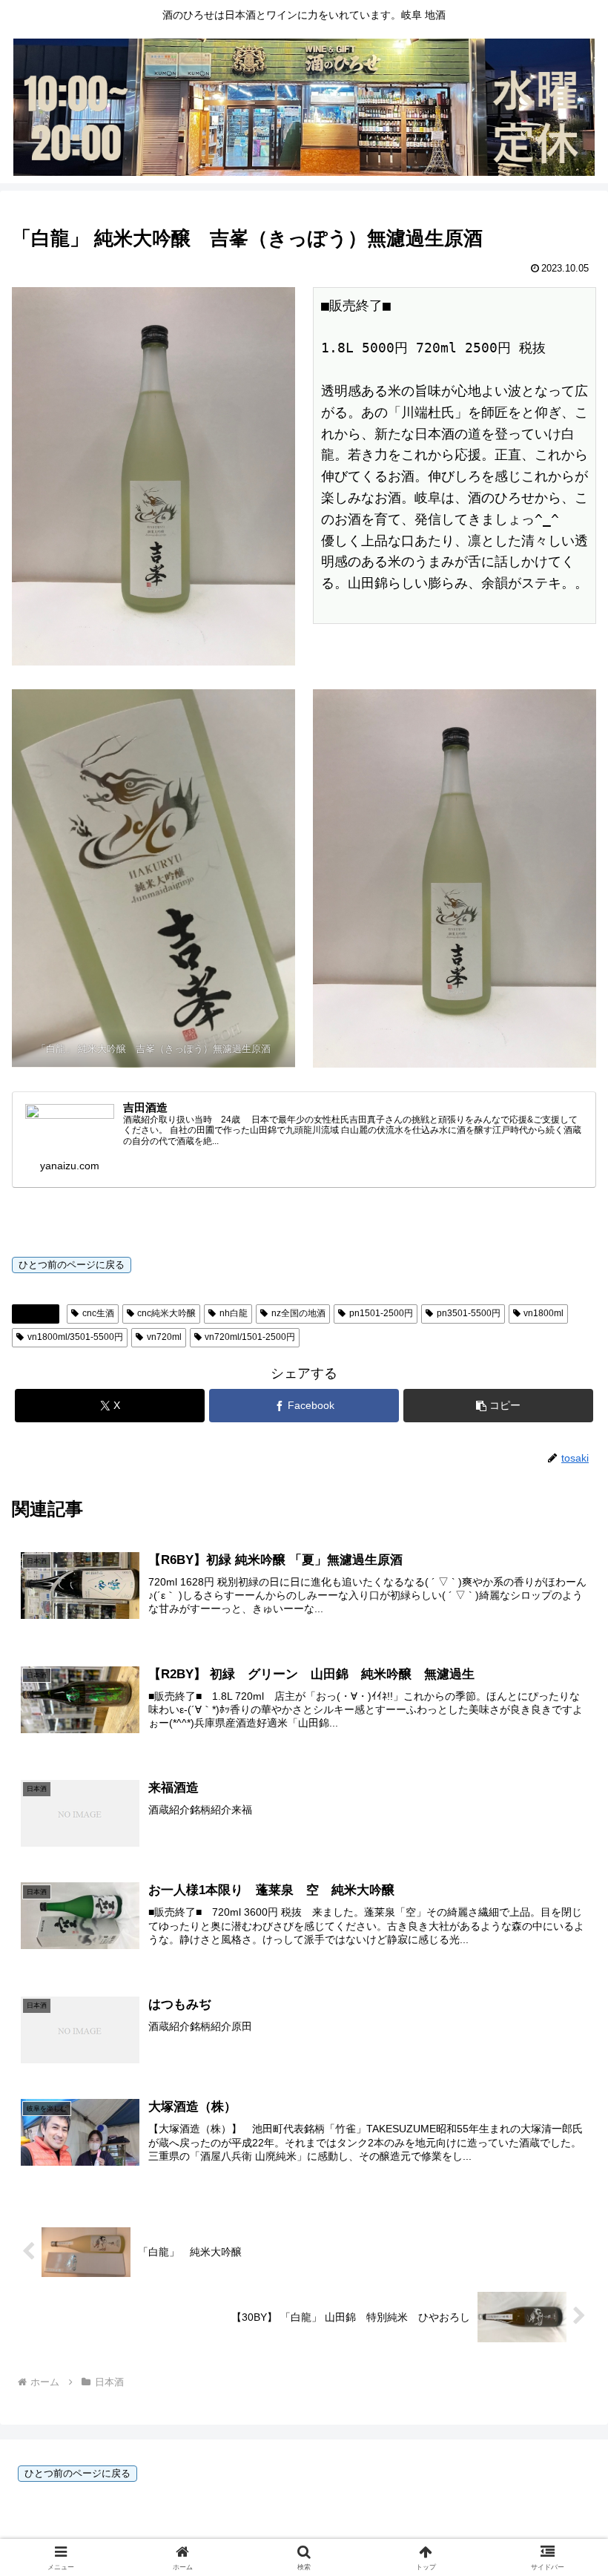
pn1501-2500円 (381, 1313)
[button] (498, 1406)
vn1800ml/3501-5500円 (75, 1337)
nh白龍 (234, 1313)
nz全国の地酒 (298, 1313)
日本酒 (42, 1313)
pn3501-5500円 (469, 1313)
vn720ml (164, 1337)
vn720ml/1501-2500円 (250, 1337)
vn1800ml (543, 1313)
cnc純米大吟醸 (166, 1313)
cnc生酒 (98, 1313)
